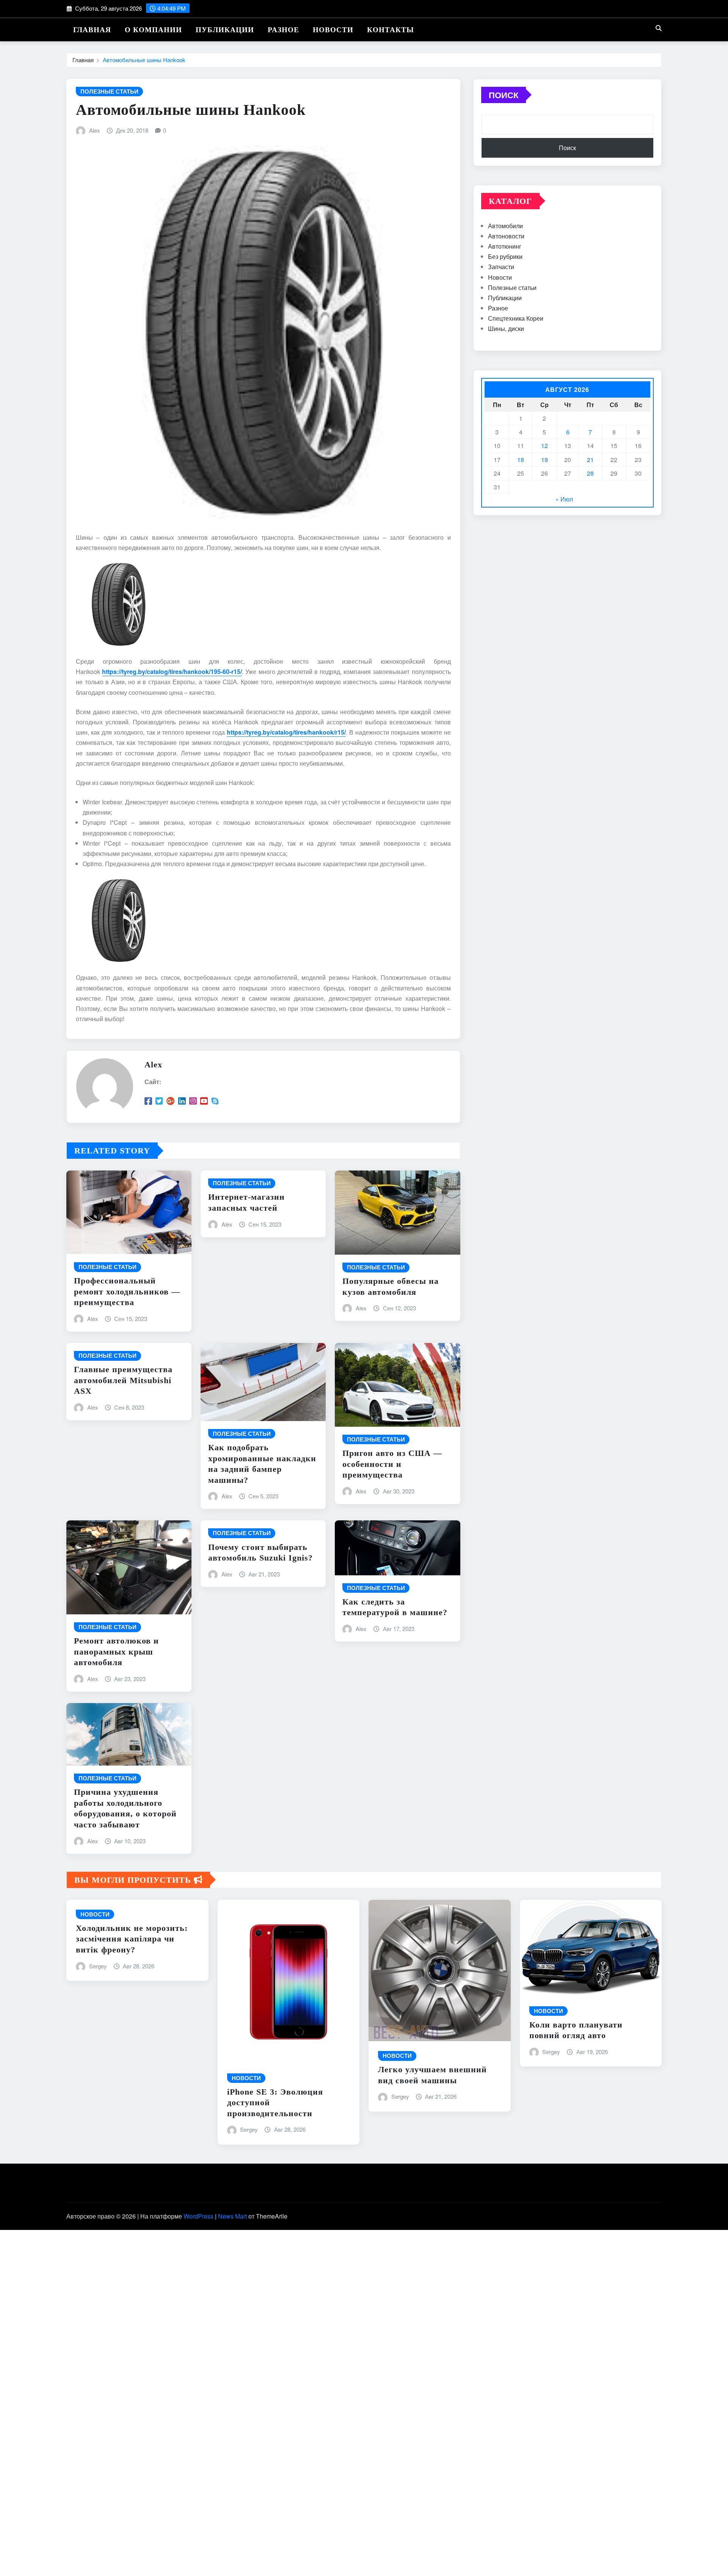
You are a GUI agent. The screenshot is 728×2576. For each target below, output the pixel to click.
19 (544, 460)
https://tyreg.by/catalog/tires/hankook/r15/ (286, 732)
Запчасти (501, 267)
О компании (153, 30)
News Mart (232, 2216)
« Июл (564, 499)
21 (590, 460)
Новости (333, 30)
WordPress (198, 2216)
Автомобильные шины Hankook (144, 60)
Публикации (225, 30)
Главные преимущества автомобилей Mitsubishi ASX (123, 1380)
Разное (283, 30)
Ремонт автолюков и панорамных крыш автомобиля (116, 1652)
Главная (92, 30)
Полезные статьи (512, 288)
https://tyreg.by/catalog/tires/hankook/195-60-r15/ (172, 671)
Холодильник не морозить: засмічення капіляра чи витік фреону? (132, 1939)
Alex (95, 130)
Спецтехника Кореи (516, 318)
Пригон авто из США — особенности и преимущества (392, 1464)
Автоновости (506, 236)
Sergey (98, 1966)
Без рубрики (505, 256)
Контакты (391, 30)
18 (521, 460)
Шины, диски (506, 328)
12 (544, 446)
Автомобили (505, 226)
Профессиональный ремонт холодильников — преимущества (127, 1291)
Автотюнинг (505, 246)
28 (590, 473)
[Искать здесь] (659, 28)
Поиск (504, 95)
